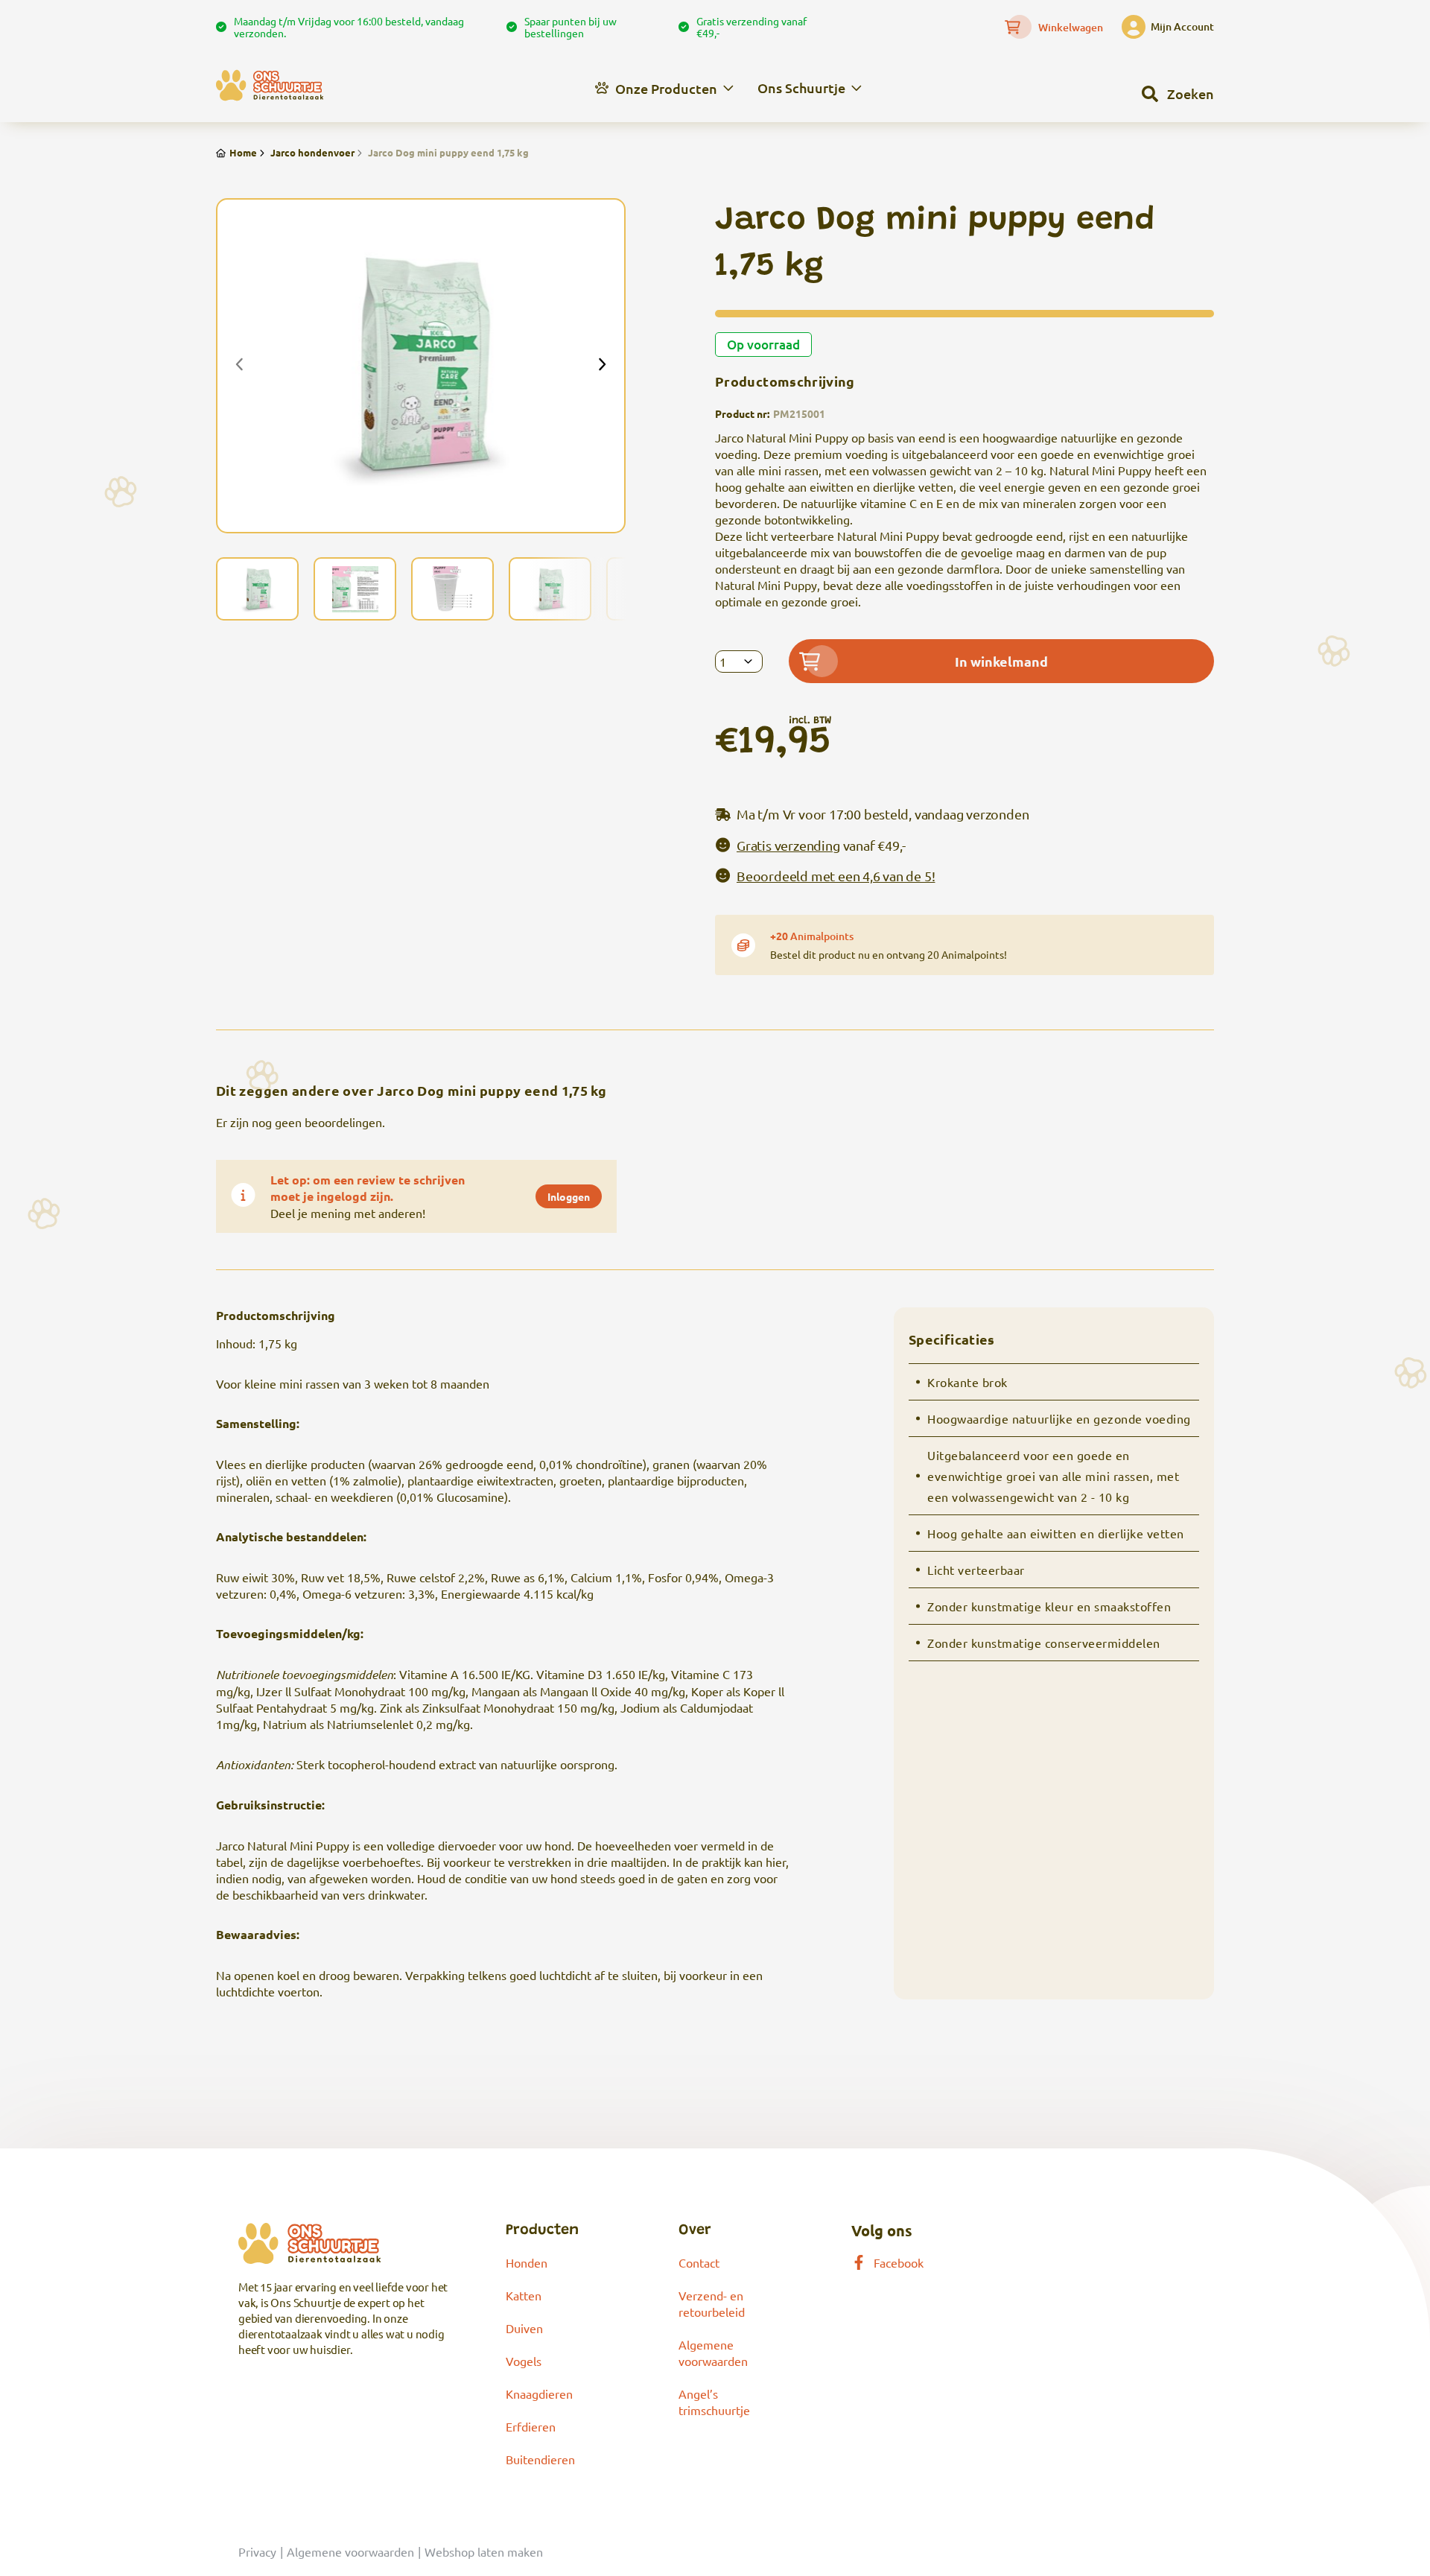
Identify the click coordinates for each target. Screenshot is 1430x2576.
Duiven (524, 2328)
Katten (524, 2295)
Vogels (524, 2361)
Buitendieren (540, 2459)
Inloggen (569, 1196)
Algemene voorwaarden (350, 2551)
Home (243, 152)
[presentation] (240, 366)
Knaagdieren (539, 2393)
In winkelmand (1001, 661)
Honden (527, 2262)
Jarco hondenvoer (312, 152)
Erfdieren (531, 2426)
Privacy (257, 2551)
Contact (699, 2262)
